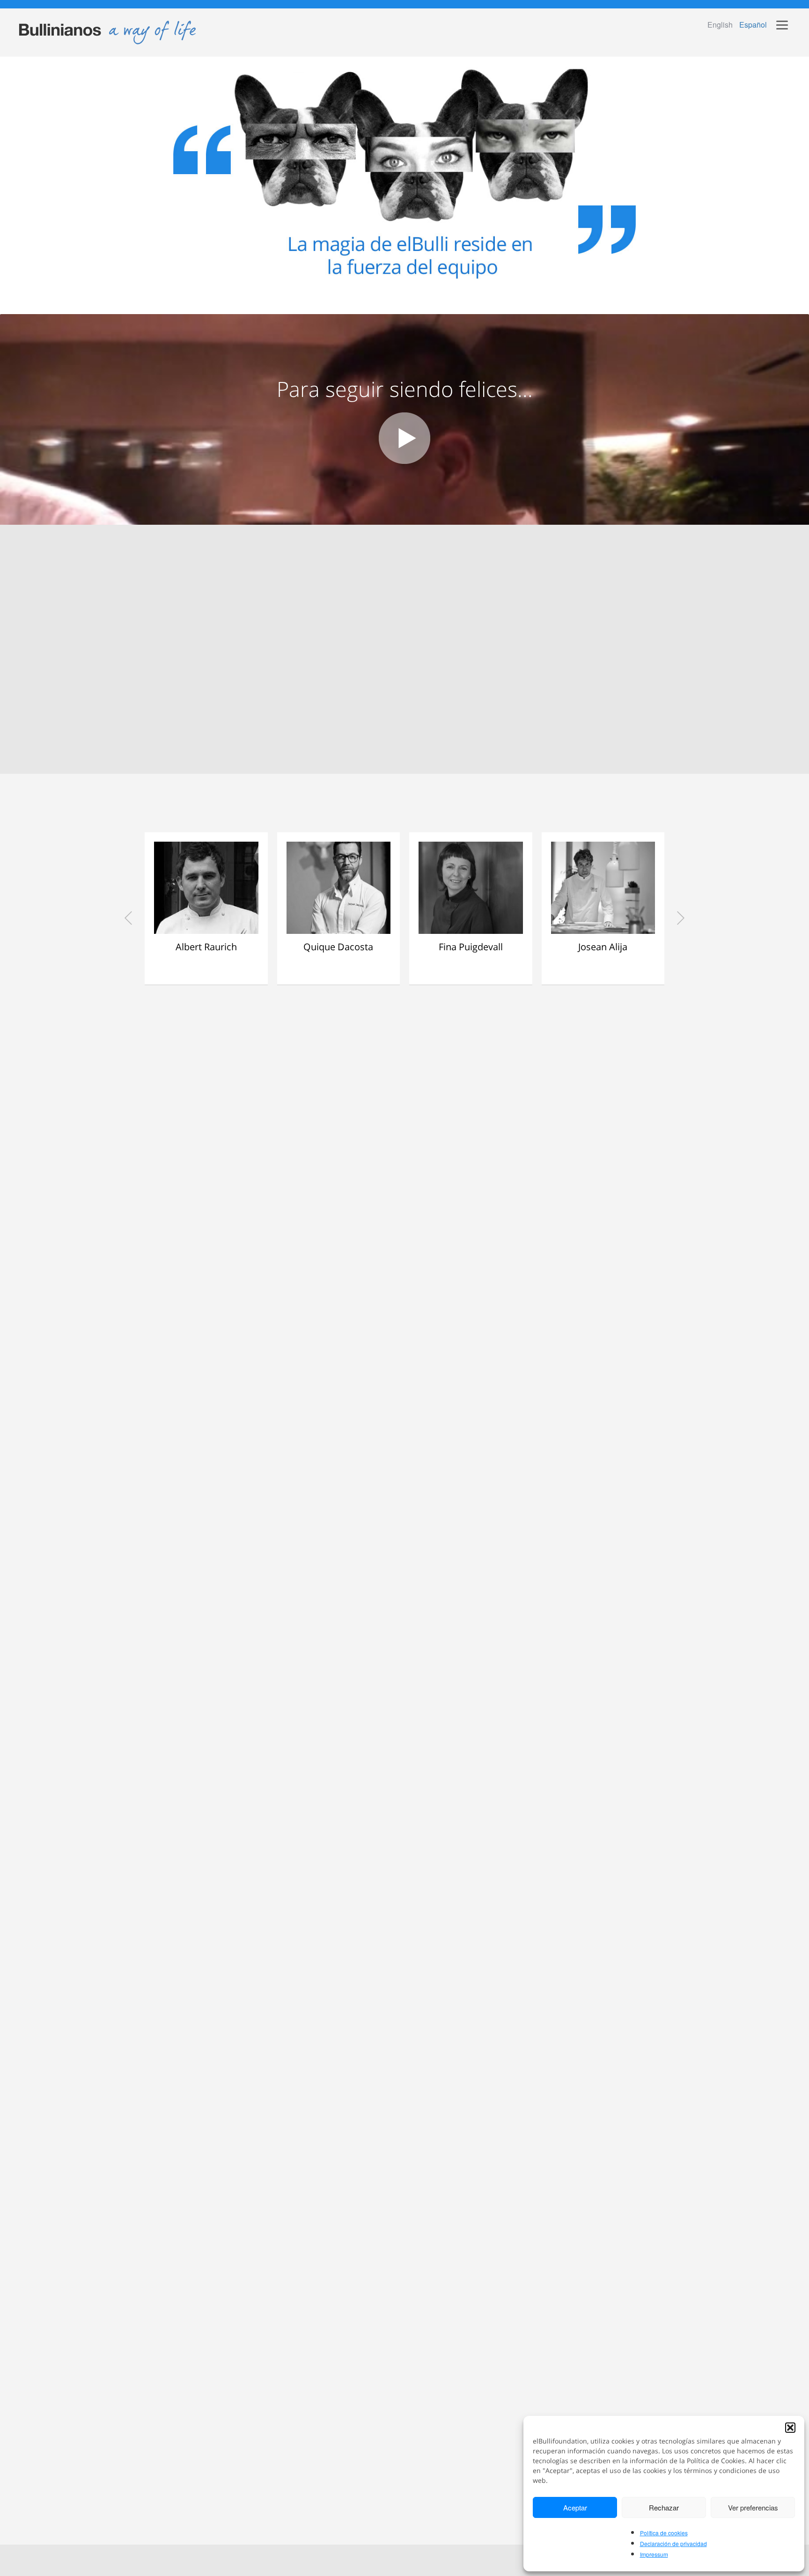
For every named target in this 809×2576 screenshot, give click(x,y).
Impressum (654, 2554)
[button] (790, 2428)
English (720, 25)
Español (753, 25)
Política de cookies (664, 2533)
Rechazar (664, 2507)
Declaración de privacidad (673, 2543)
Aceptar (575, 2507)
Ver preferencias (753, 2507)
